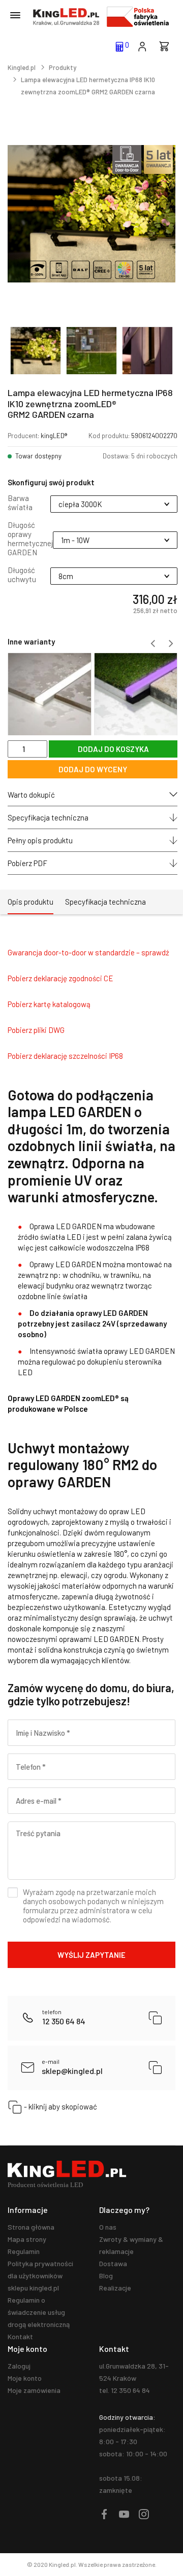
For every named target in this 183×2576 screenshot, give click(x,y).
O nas (108, 2227)
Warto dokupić (31, 795)
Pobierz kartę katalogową (49, 1004)
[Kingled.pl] (66, 17)
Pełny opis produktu (40, 840)
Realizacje (115, 2288)
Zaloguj (19, 2366)
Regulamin (24, 2251)
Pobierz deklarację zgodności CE (60, 978)
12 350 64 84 (64, 2017)
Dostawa (113, 2263)
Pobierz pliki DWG (36, 1030)
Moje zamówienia (34, 2390)
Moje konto (25, 2378)
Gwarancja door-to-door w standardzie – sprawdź (88, 952)
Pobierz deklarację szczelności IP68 (65, 1056)
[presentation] (152, 643)
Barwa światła (20, 503)
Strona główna (31, 2227)
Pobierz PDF (27, 863)
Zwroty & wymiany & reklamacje (131, 2245)
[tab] (30, 902)
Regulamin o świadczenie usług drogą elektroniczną (39, 2312)
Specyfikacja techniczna (48, 817)
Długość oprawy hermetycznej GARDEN (30, 539)
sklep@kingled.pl (72, 2067)
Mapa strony (27, 2239)
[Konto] (142, 46)
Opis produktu (30, 902)
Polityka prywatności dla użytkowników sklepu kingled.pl (40, 2276)
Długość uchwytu (22, 575)
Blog (106, 2276)
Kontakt (20, 2336)
